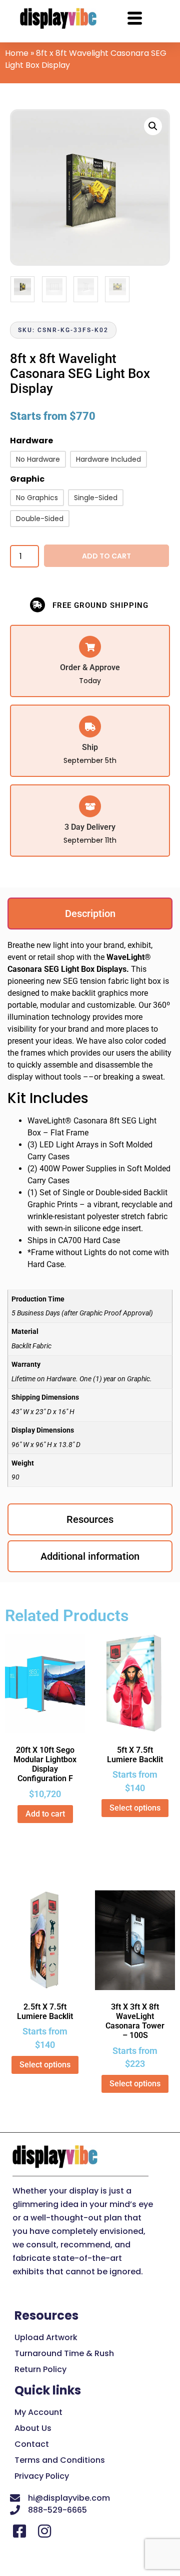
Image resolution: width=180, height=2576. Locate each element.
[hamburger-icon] (135, 20)
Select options (135, 1808)
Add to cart (106, 556)
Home (17, 53)
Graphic (27, 480)
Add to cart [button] (45, 1814)
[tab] (90, 914)
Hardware (31, 442)
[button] (153, 126)
